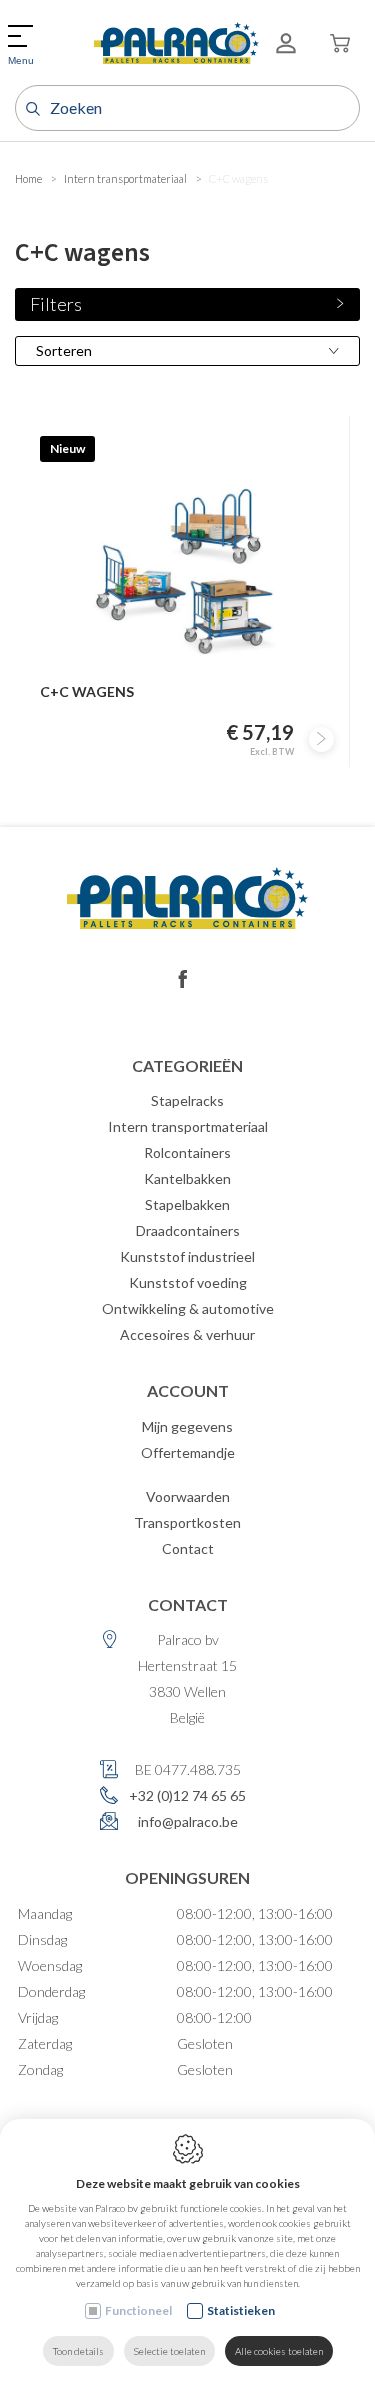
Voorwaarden (188, 1496)
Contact (188, 1548)
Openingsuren (187, 1877)
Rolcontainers (187, 1152)
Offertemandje (188, 1452)
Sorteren (64, 350)
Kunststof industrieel (187, 1256)
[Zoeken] (30, 108)
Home (28, 178)
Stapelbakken (187, 1204)
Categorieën (187, 1065)
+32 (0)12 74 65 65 (187, 1795)
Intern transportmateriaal (125, 178)
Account (188, 1390)
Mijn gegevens (187, 1426)
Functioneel (138, 2310)
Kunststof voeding (188, 1282)
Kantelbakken (187, 1178)
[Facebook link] (183, 980)
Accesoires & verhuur (187, 1334)
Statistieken (241, 2310)
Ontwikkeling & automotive (188, 1308)
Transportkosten (187, 1522)
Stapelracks (187, 1100)
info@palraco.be (188, 1821)
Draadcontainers (188, 1230)
